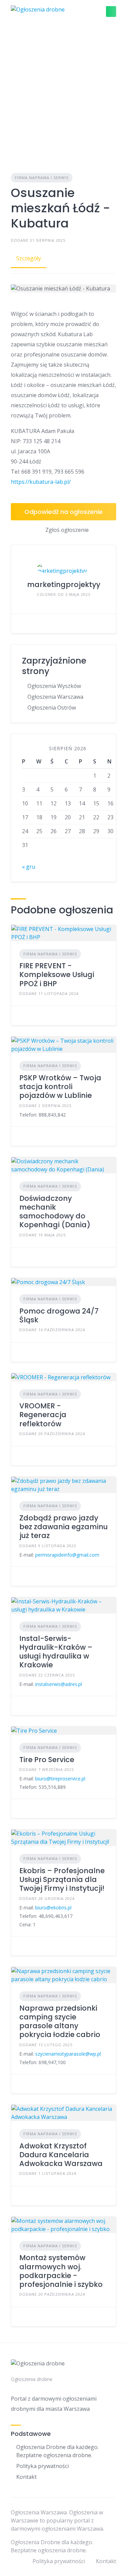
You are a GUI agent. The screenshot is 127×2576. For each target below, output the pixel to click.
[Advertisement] (63, 90)
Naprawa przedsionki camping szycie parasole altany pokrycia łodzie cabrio (60, 2021)
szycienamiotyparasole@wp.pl (68, 2054)
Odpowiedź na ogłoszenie (63, 512)
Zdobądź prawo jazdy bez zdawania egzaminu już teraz (63, 1527)
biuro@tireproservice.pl (60, 1779)
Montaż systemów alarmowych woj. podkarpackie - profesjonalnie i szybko (61, 2271)
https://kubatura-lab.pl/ (41, 482)
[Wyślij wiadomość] (21, 624)
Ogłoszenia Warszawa (55, 697)
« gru (29, 867)
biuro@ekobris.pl (53, 1908)
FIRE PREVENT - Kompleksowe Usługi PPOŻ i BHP (57, 975)
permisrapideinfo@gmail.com (67, 1555)
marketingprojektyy (64, 585)
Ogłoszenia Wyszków (54, 686)
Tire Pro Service (47, 1760)
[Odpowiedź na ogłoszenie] (21, 1016)
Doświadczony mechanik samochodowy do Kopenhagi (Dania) (55, 1212)
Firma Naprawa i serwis (42, 178)
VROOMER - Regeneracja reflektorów (43, 1415)
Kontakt (26, 2477)
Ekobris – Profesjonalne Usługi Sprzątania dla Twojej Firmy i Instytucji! (62, 1880)
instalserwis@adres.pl (59, 1684)
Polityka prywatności (43, 2466)
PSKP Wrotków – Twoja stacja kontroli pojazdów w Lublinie (60, 1087)
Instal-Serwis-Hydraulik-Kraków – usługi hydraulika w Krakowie (56, 1652)
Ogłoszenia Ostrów (52, 708)
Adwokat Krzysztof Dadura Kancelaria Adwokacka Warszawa (61, 2155)
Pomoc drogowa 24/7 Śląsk (59, 1315)
